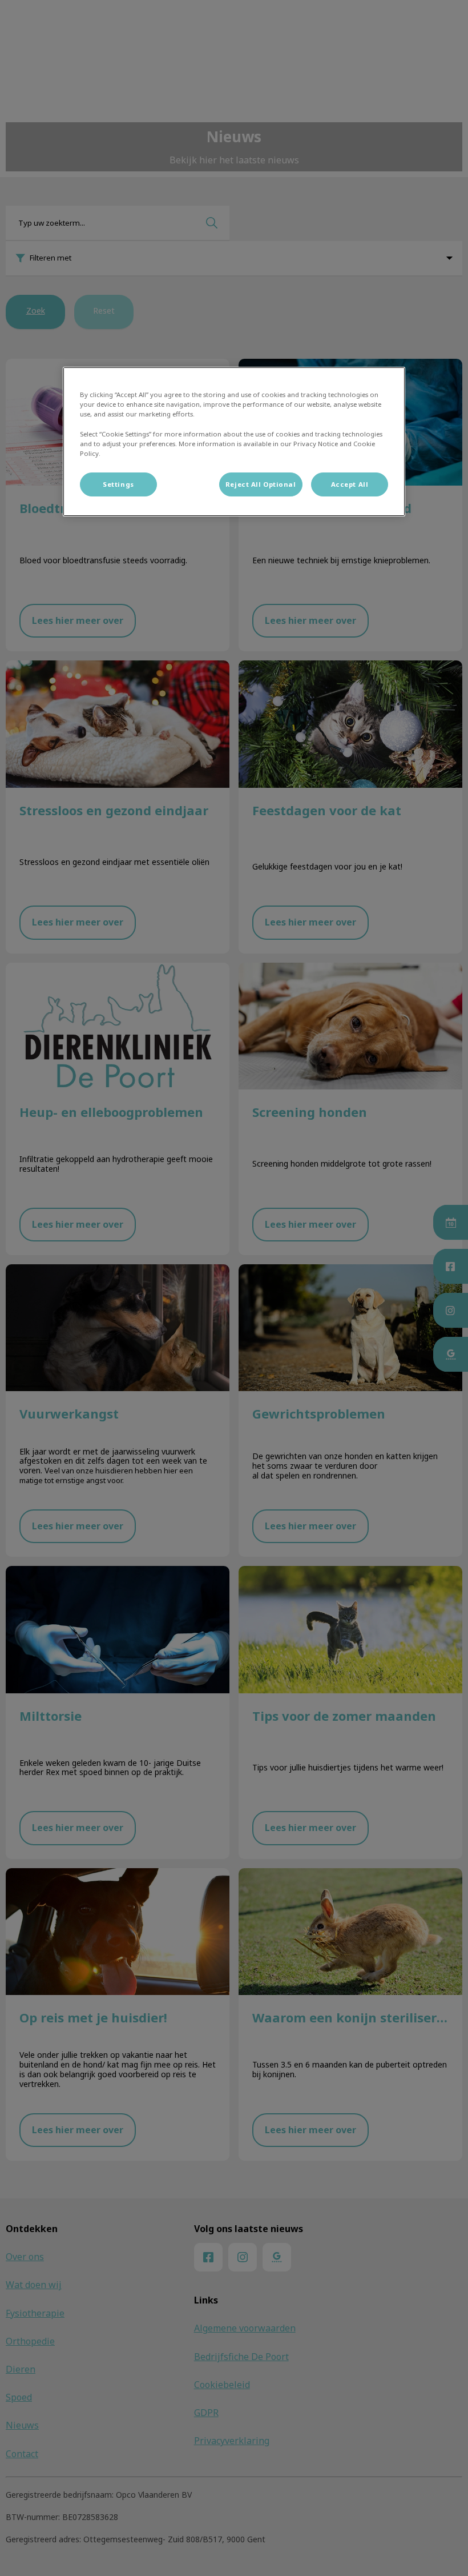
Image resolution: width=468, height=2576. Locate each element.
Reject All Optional (261, 484)
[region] (234, 441)
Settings (118, 484)
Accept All (350, 484)
